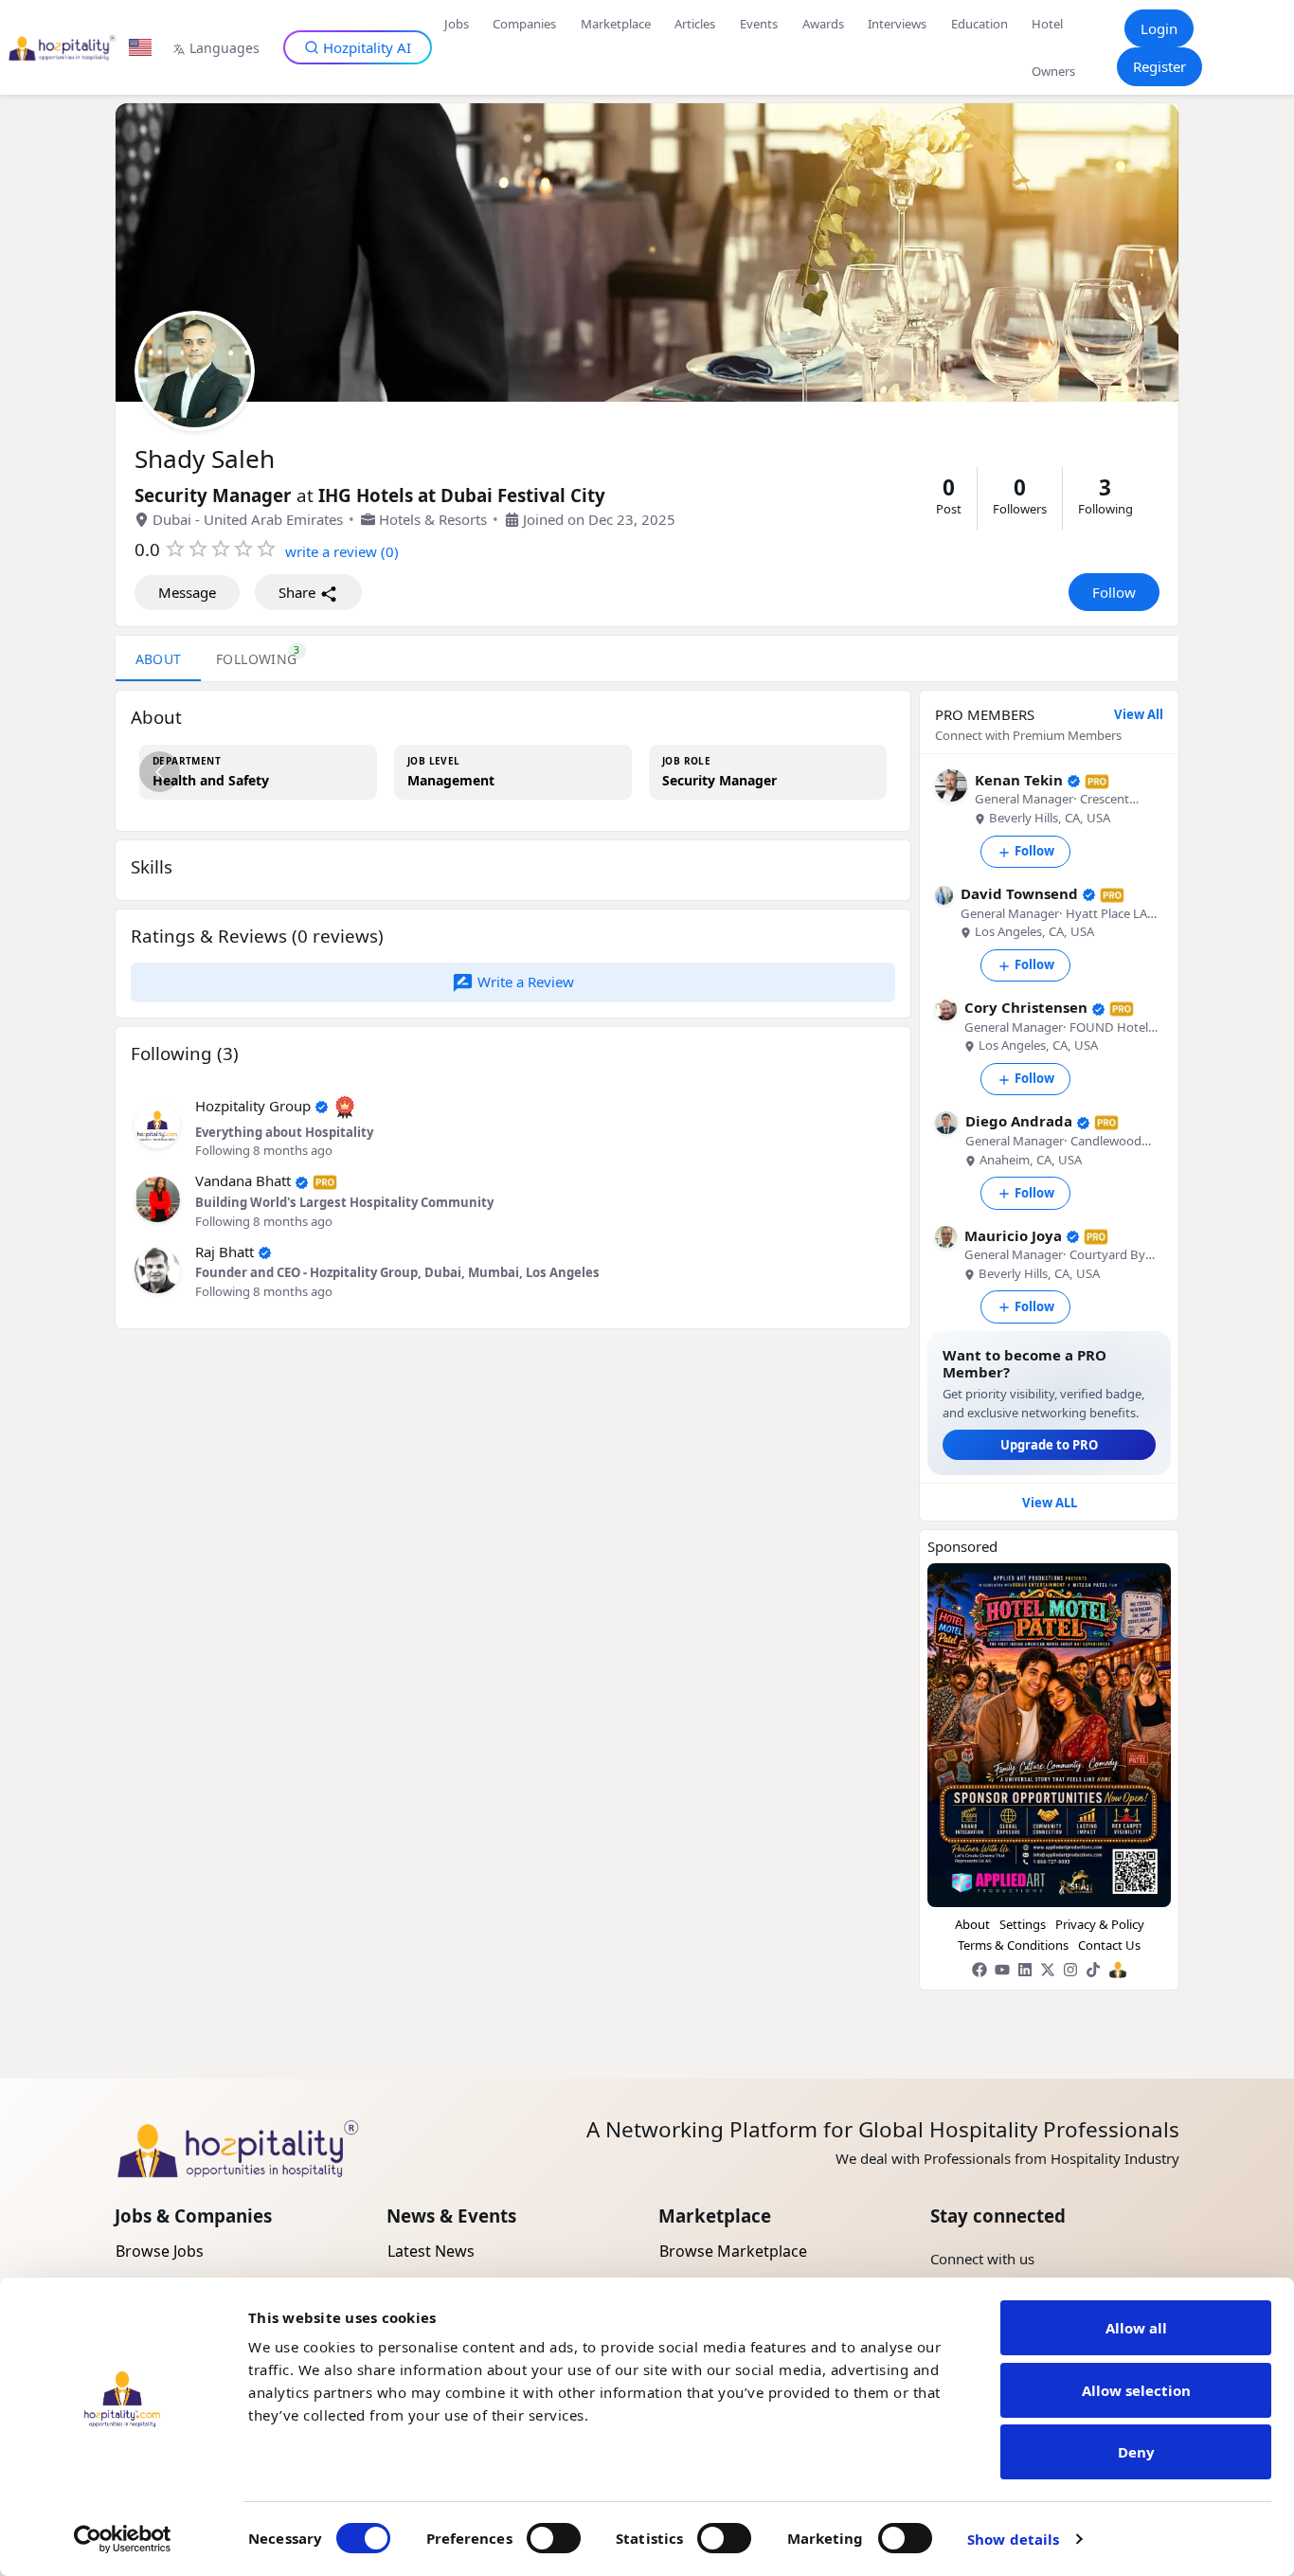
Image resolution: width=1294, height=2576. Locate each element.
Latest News (431, 2251)
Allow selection (1136, 2390)
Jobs (457, 24)
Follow (1114, 592)
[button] (157, 1124)
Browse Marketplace (733, 2251)
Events (759, 24)
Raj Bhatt (225, 1252)
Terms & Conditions (1013, 1945)
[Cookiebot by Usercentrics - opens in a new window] (123, 2539)
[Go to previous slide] (160, 772)
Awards (823, 24)
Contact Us (1109, 1945)
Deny (1136, 2452)
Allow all (1136, 2328)
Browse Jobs (160, 2251)
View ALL (1050, 1503)
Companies (524, 24)
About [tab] (159, 659)
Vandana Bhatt (243, 1180)
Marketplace (616, 24)
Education (979, 24)
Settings (1023, 1924)
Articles (695, 24)
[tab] (257, 658)
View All (1139, 715)
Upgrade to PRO (1049, 1445)
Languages (225, 48)
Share (299, 592)
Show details (1013, 2539)
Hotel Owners (1053, 47)
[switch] (554, 2538)
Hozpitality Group (253, 1106)
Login (1159, 28)
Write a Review (524, 982)
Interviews (897, 24)
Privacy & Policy (1100, 1924)
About (972, 1924)
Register (1159, 66)
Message (187, 592)
